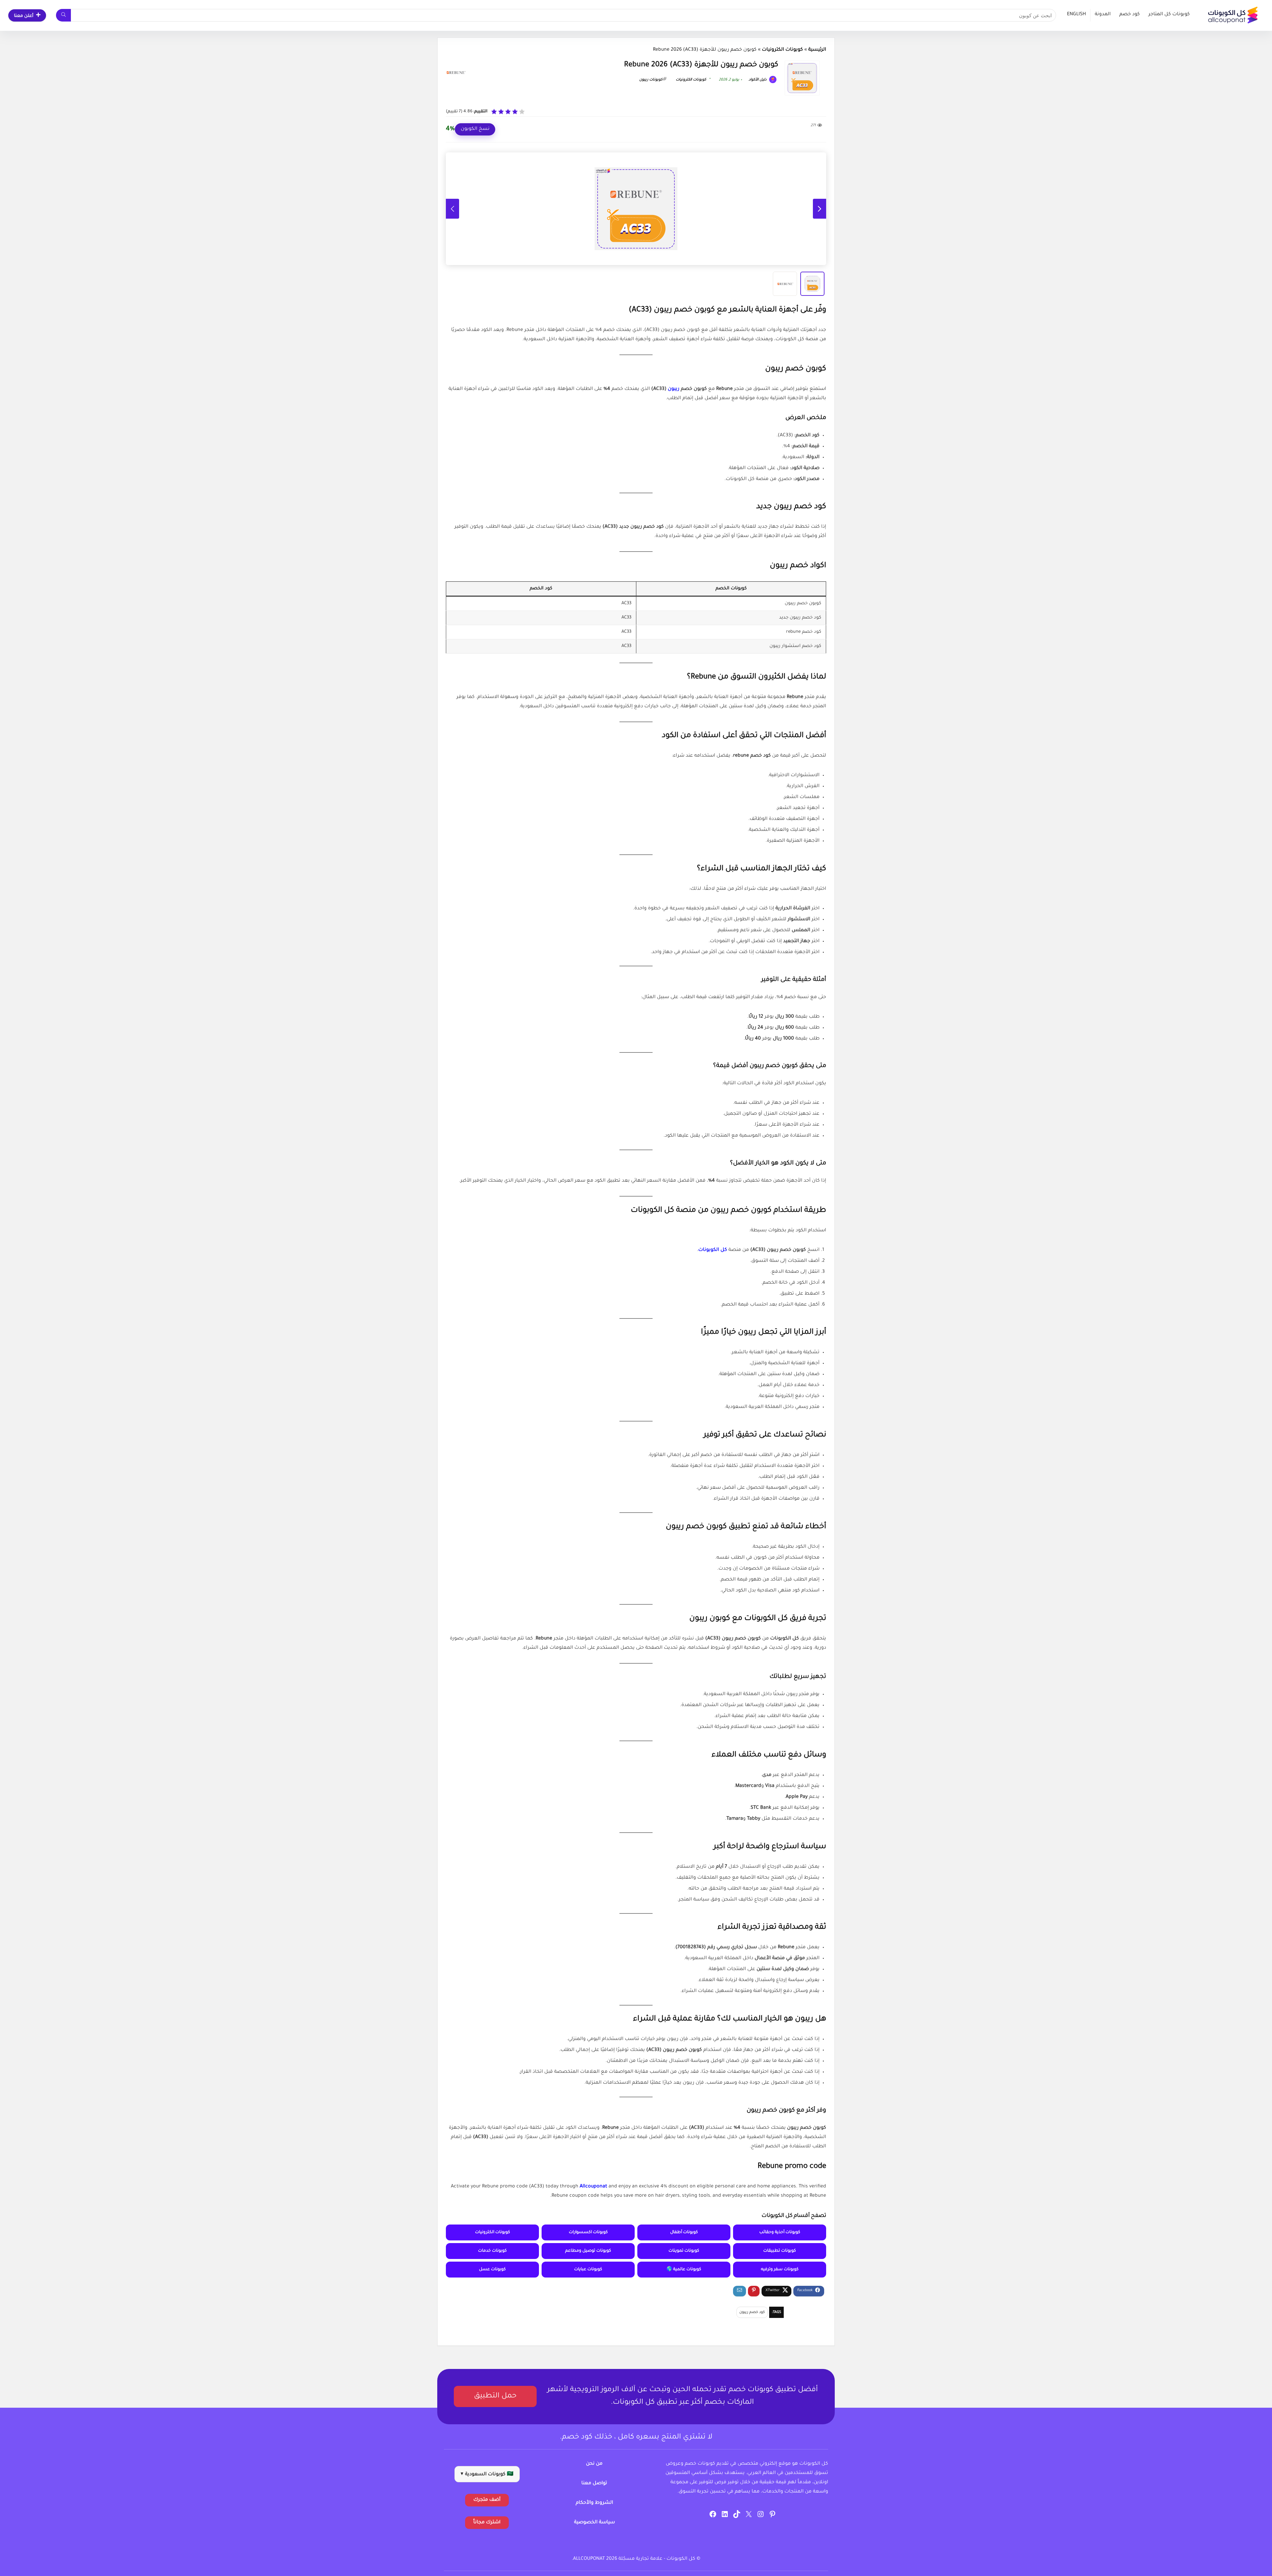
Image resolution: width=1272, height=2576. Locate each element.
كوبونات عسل (492, 2270)
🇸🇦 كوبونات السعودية (487, 2475)
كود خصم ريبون (752, 2312)
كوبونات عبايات (588, 2270)
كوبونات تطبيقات (780, 2251)
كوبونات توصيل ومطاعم (588, 2251)
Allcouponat (593, 2187)
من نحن (594, 2464)
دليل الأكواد (758, 80)
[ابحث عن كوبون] (63, 15)
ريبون (674, 389)
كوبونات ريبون (651, 80)
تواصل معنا (594, 2484)
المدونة (1103, 15)
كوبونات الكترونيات (782, 50)
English (1076, 15)
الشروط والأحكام (594, 2503)
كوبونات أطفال (684, 2232)
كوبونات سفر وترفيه (780, 2270)
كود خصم (1130, 15)
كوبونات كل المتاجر (1169, 15)
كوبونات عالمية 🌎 (684, 2270)
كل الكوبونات (713, 1250)
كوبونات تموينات (684, 2251)
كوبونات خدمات (492, 2251)
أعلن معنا (24, 16)
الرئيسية (817, 50)
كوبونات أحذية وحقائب (780, 2232)
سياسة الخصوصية (594, 2523)
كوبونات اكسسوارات (588, 2232)
